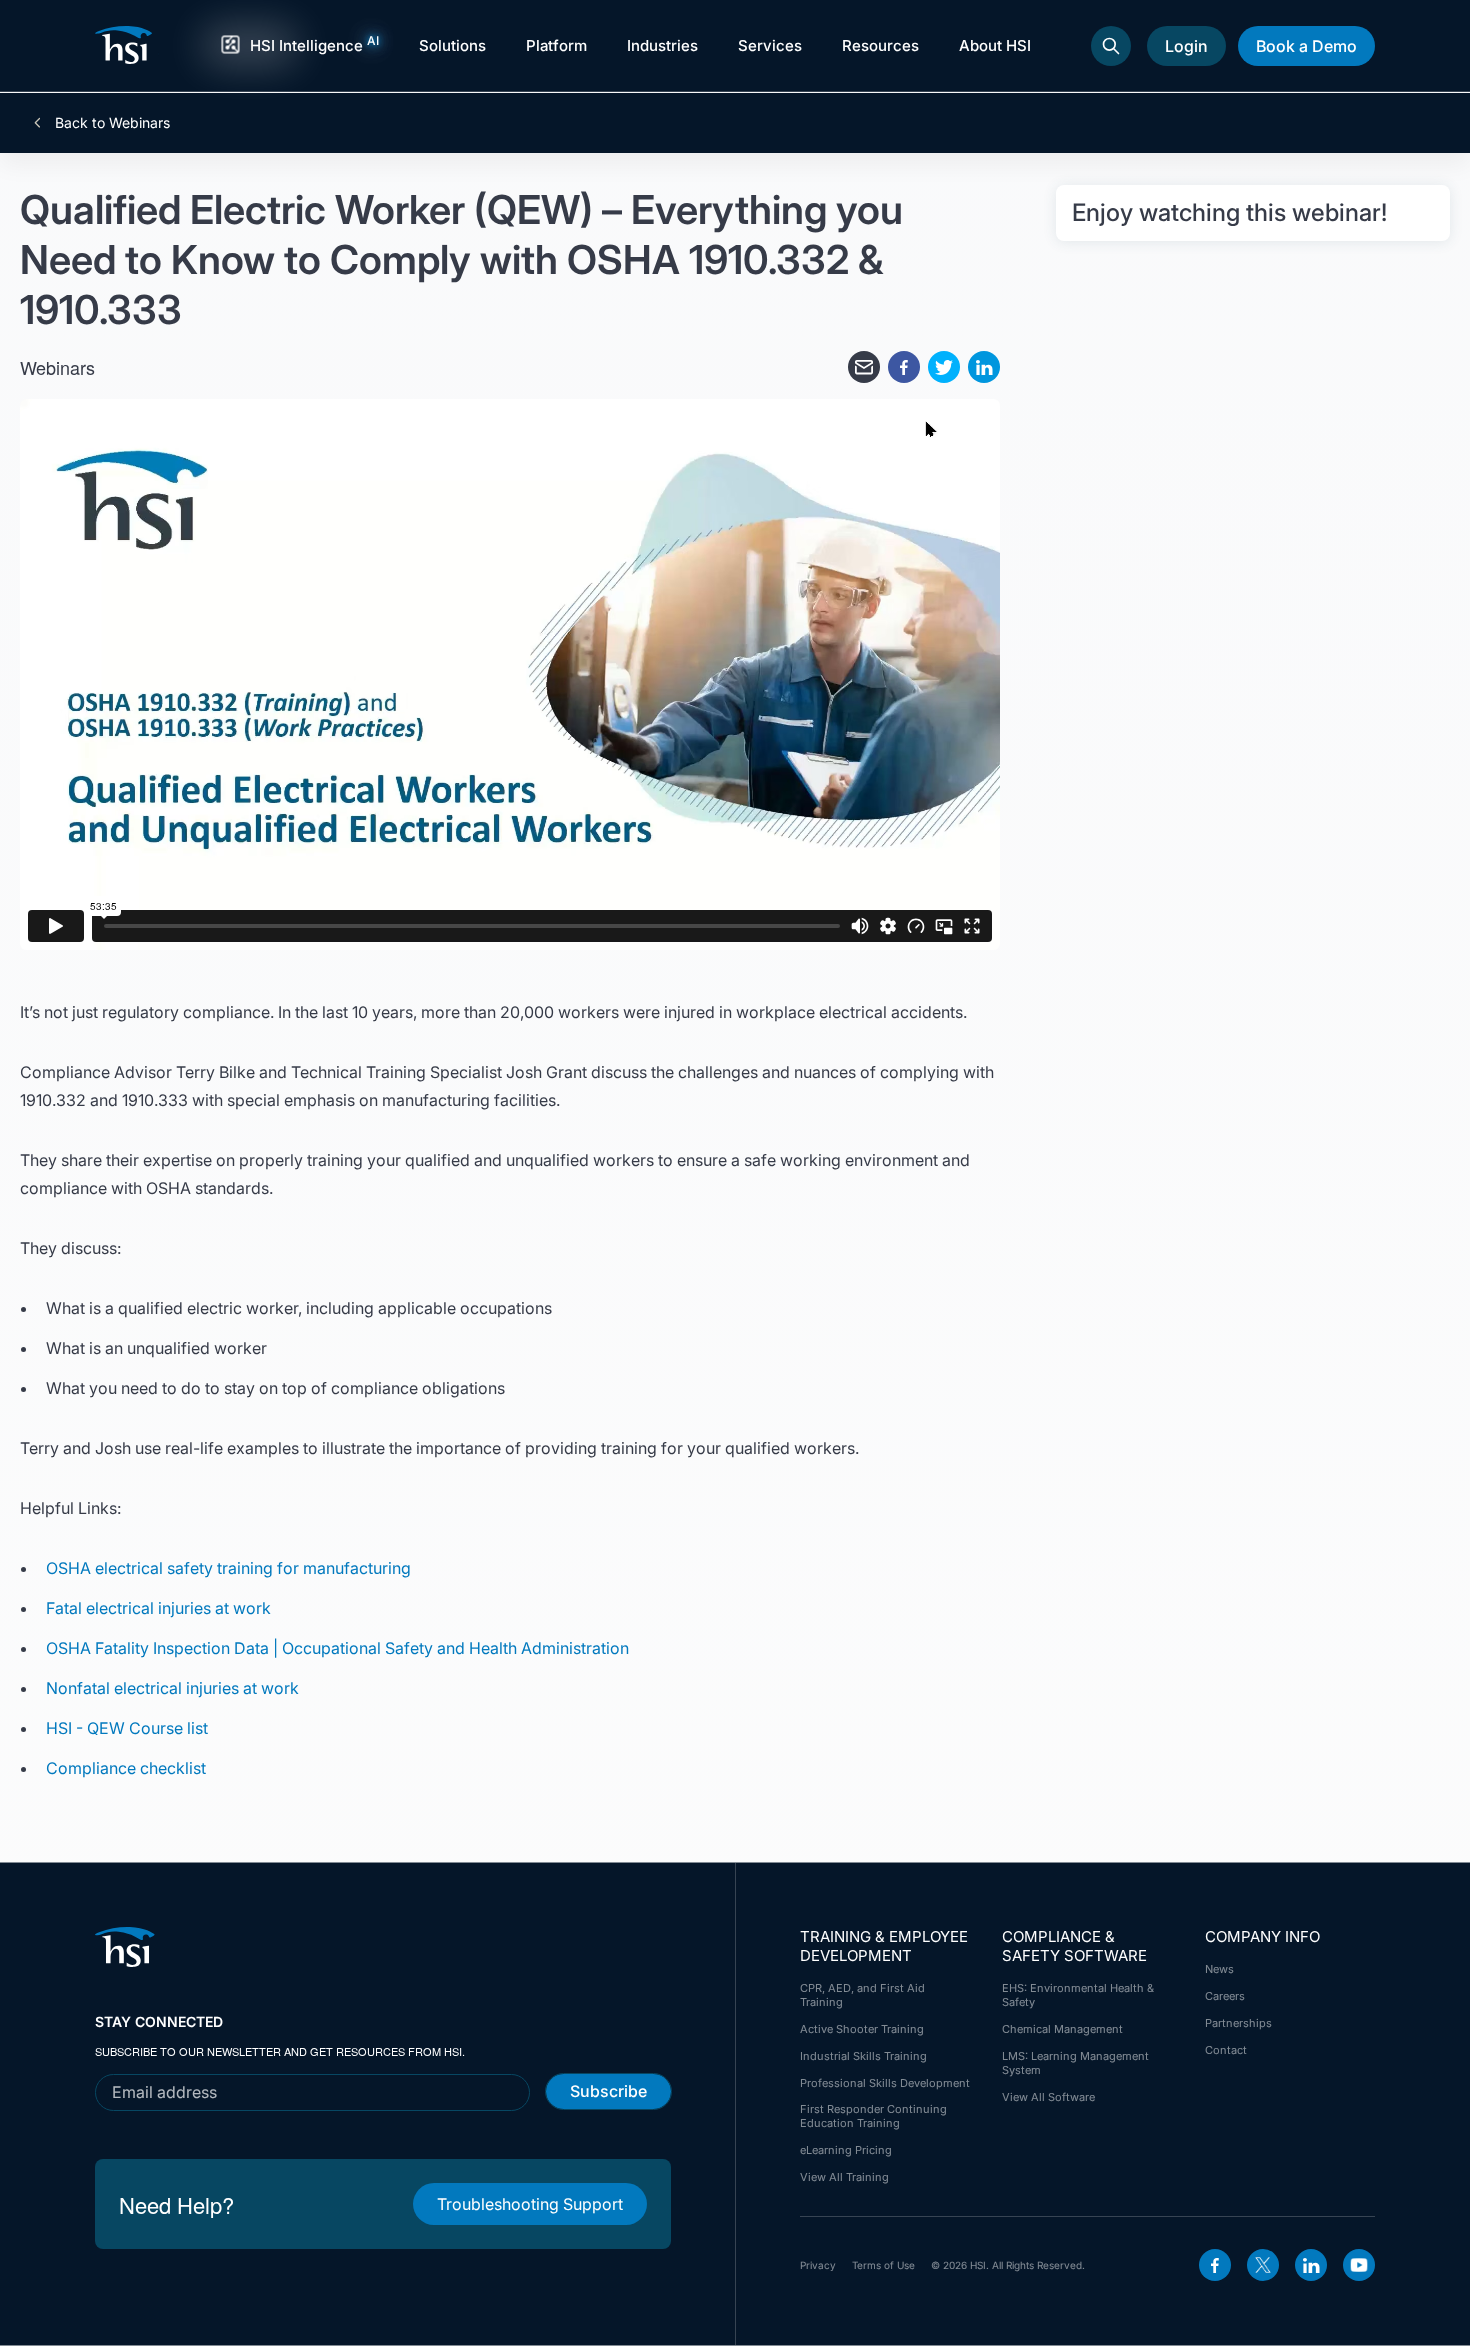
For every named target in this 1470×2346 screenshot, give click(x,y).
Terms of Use (883, 2265)
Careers (1225, 1996)
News (1219, 1969)
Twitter (1263, 2265)
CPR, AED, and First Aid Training (862, 1995)
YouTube (1359, 2265)
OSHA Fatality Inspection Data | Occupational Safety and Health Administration (339, 1648)
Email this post (864, 367)
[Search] (1111, 46)
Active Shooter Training (862, 2029)
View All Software (1048, 2097)
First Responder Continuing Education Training (873, 2116)
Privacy (818, 2265)
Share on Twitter (944, 367)
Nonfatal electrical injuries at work (172, 1688)
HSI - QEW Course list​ (127, 1728)
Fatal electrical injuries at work (158, 1608)
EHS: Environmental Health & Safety (1078, 1995)
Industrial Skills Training (863, 2056)
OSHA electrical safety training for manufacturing (228, 1568)
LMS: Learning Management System (1075, 2063)
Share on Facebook (904, 367)
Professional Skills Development (885, 2083)
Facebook (1215, 2265)
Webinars (57, 367)
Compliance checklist (126, 1768)
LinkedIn (1311, 2265)
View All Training (844, 2177)
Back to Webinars (110, 123)
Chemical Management (1062, 2029)
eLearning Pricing (846, 2150)
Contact (1226, 2050)
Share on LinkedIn (984, 367)
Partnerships (1238, 2023)
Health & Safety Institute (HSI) (127, 45)
